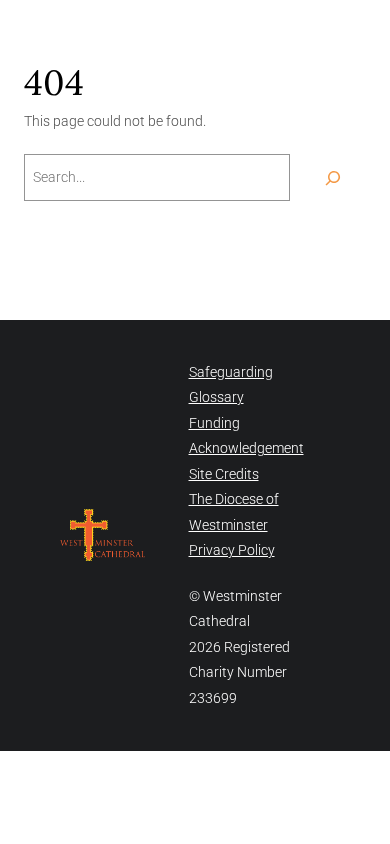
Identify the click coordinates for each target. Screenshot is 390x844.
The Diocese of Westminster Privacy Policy (234, 524)
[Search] (333, 177)
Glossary (216, 397)
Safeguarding (231, 372)
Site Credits (224, 474)
